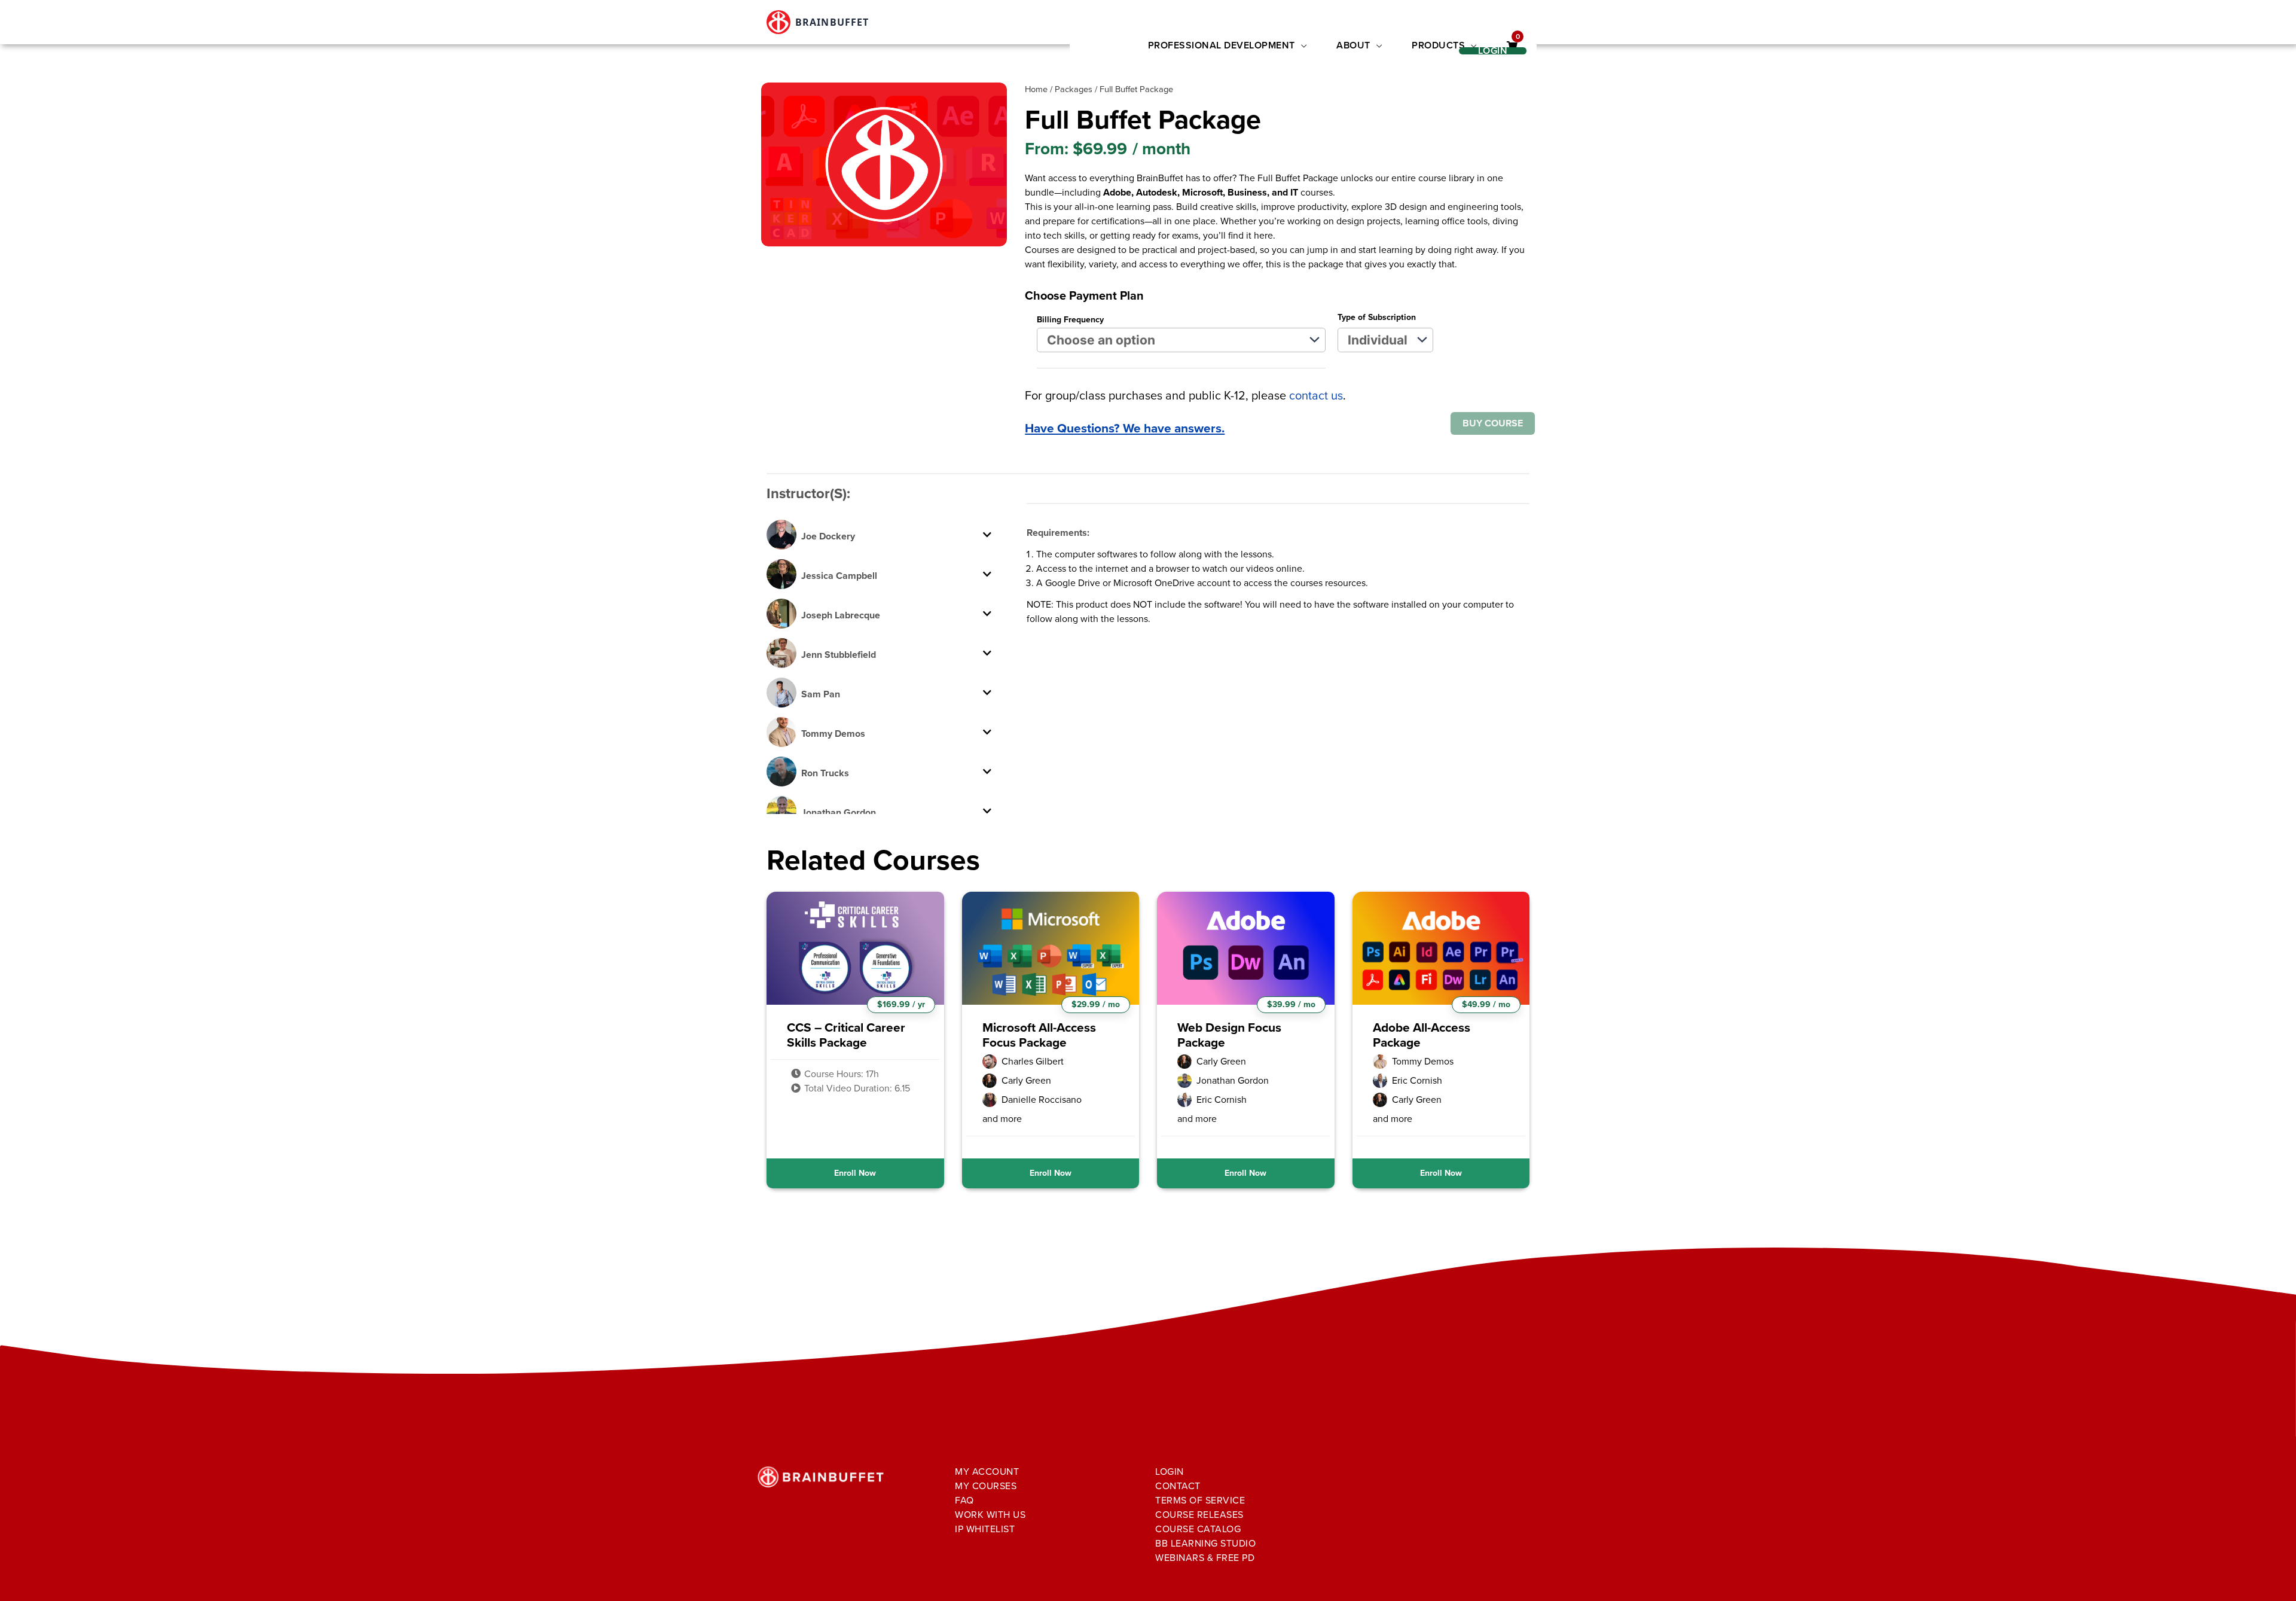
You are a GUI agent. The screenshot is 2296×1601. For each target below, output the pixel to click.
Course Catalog (1198, 1529)
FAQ (964, 1500)
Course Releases (1199, 1515)
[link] (1512, 46)
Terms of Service (1200, 1500)
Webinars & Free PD (1205, 1558)
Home (1036, 89)
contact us (1316, 395)
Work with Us (990, 1515)
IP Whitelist (985, 1529)
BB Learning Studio (1205, 1543)
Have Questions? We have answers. (1125, 428)
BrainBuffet (832, 22)
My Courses (986, 1486)
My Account (987, 1472)
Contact (1178, 1486)
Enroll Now (855, 1173)
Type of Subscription (1377, 318)
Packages (1074, 89)
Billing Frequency (1070, 320)
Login (1170, 1472)
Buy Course (1493, 423)
